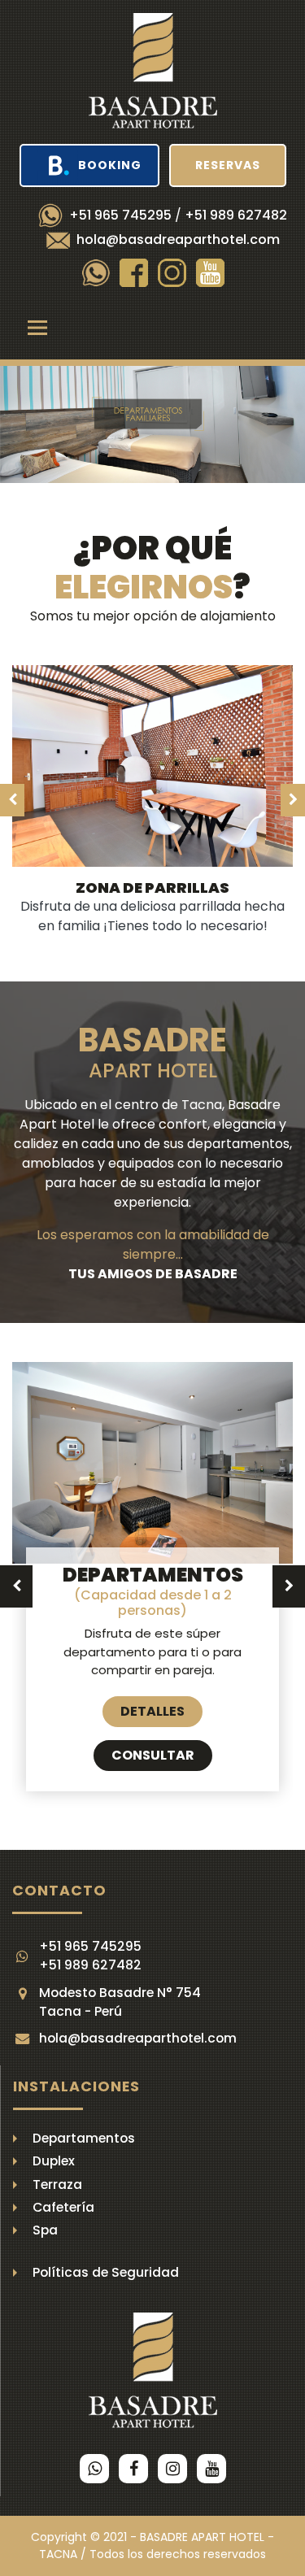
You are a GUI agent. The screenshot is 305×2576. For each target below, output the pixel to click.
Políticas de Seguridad (106, 2272)
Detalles (152, 1711)
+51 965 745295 (120, 215)
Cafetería (63, 2207)
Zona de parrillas (152, 888)
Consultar (153, 1755)
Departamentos (84, 2138)
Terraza (57, 2184)
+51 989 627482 (236, 215)
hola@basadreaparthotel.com (178, 239)
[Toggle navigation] (37, 328)
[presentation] (41, 424)
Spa (45, 2230)
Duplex (54, 2161)
